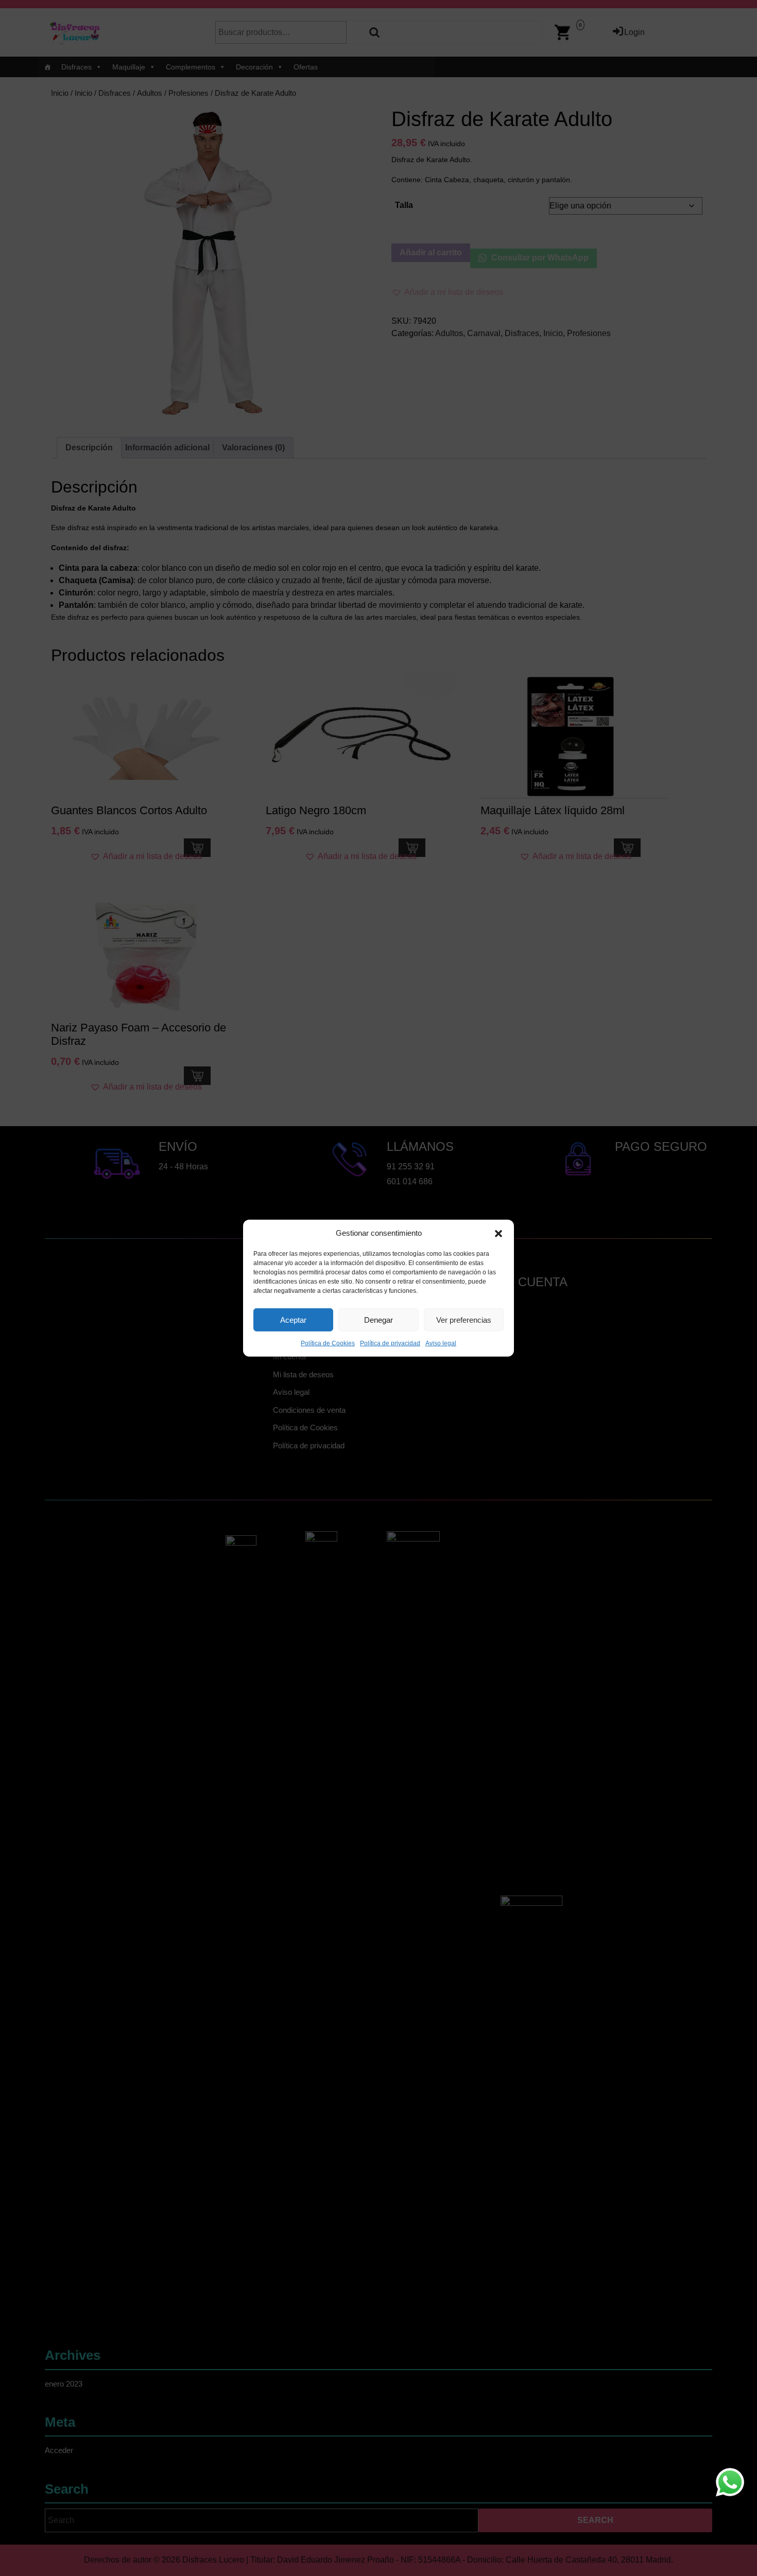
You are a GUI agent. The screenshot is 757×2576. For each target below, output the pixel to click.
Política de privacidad (390, 1343)
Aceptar (293, 1319)
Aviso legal (441, 1343)
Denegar (378, 1319)
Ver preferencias (464, 1319)
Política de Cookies (328, 1343)
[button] (498, 1233)
